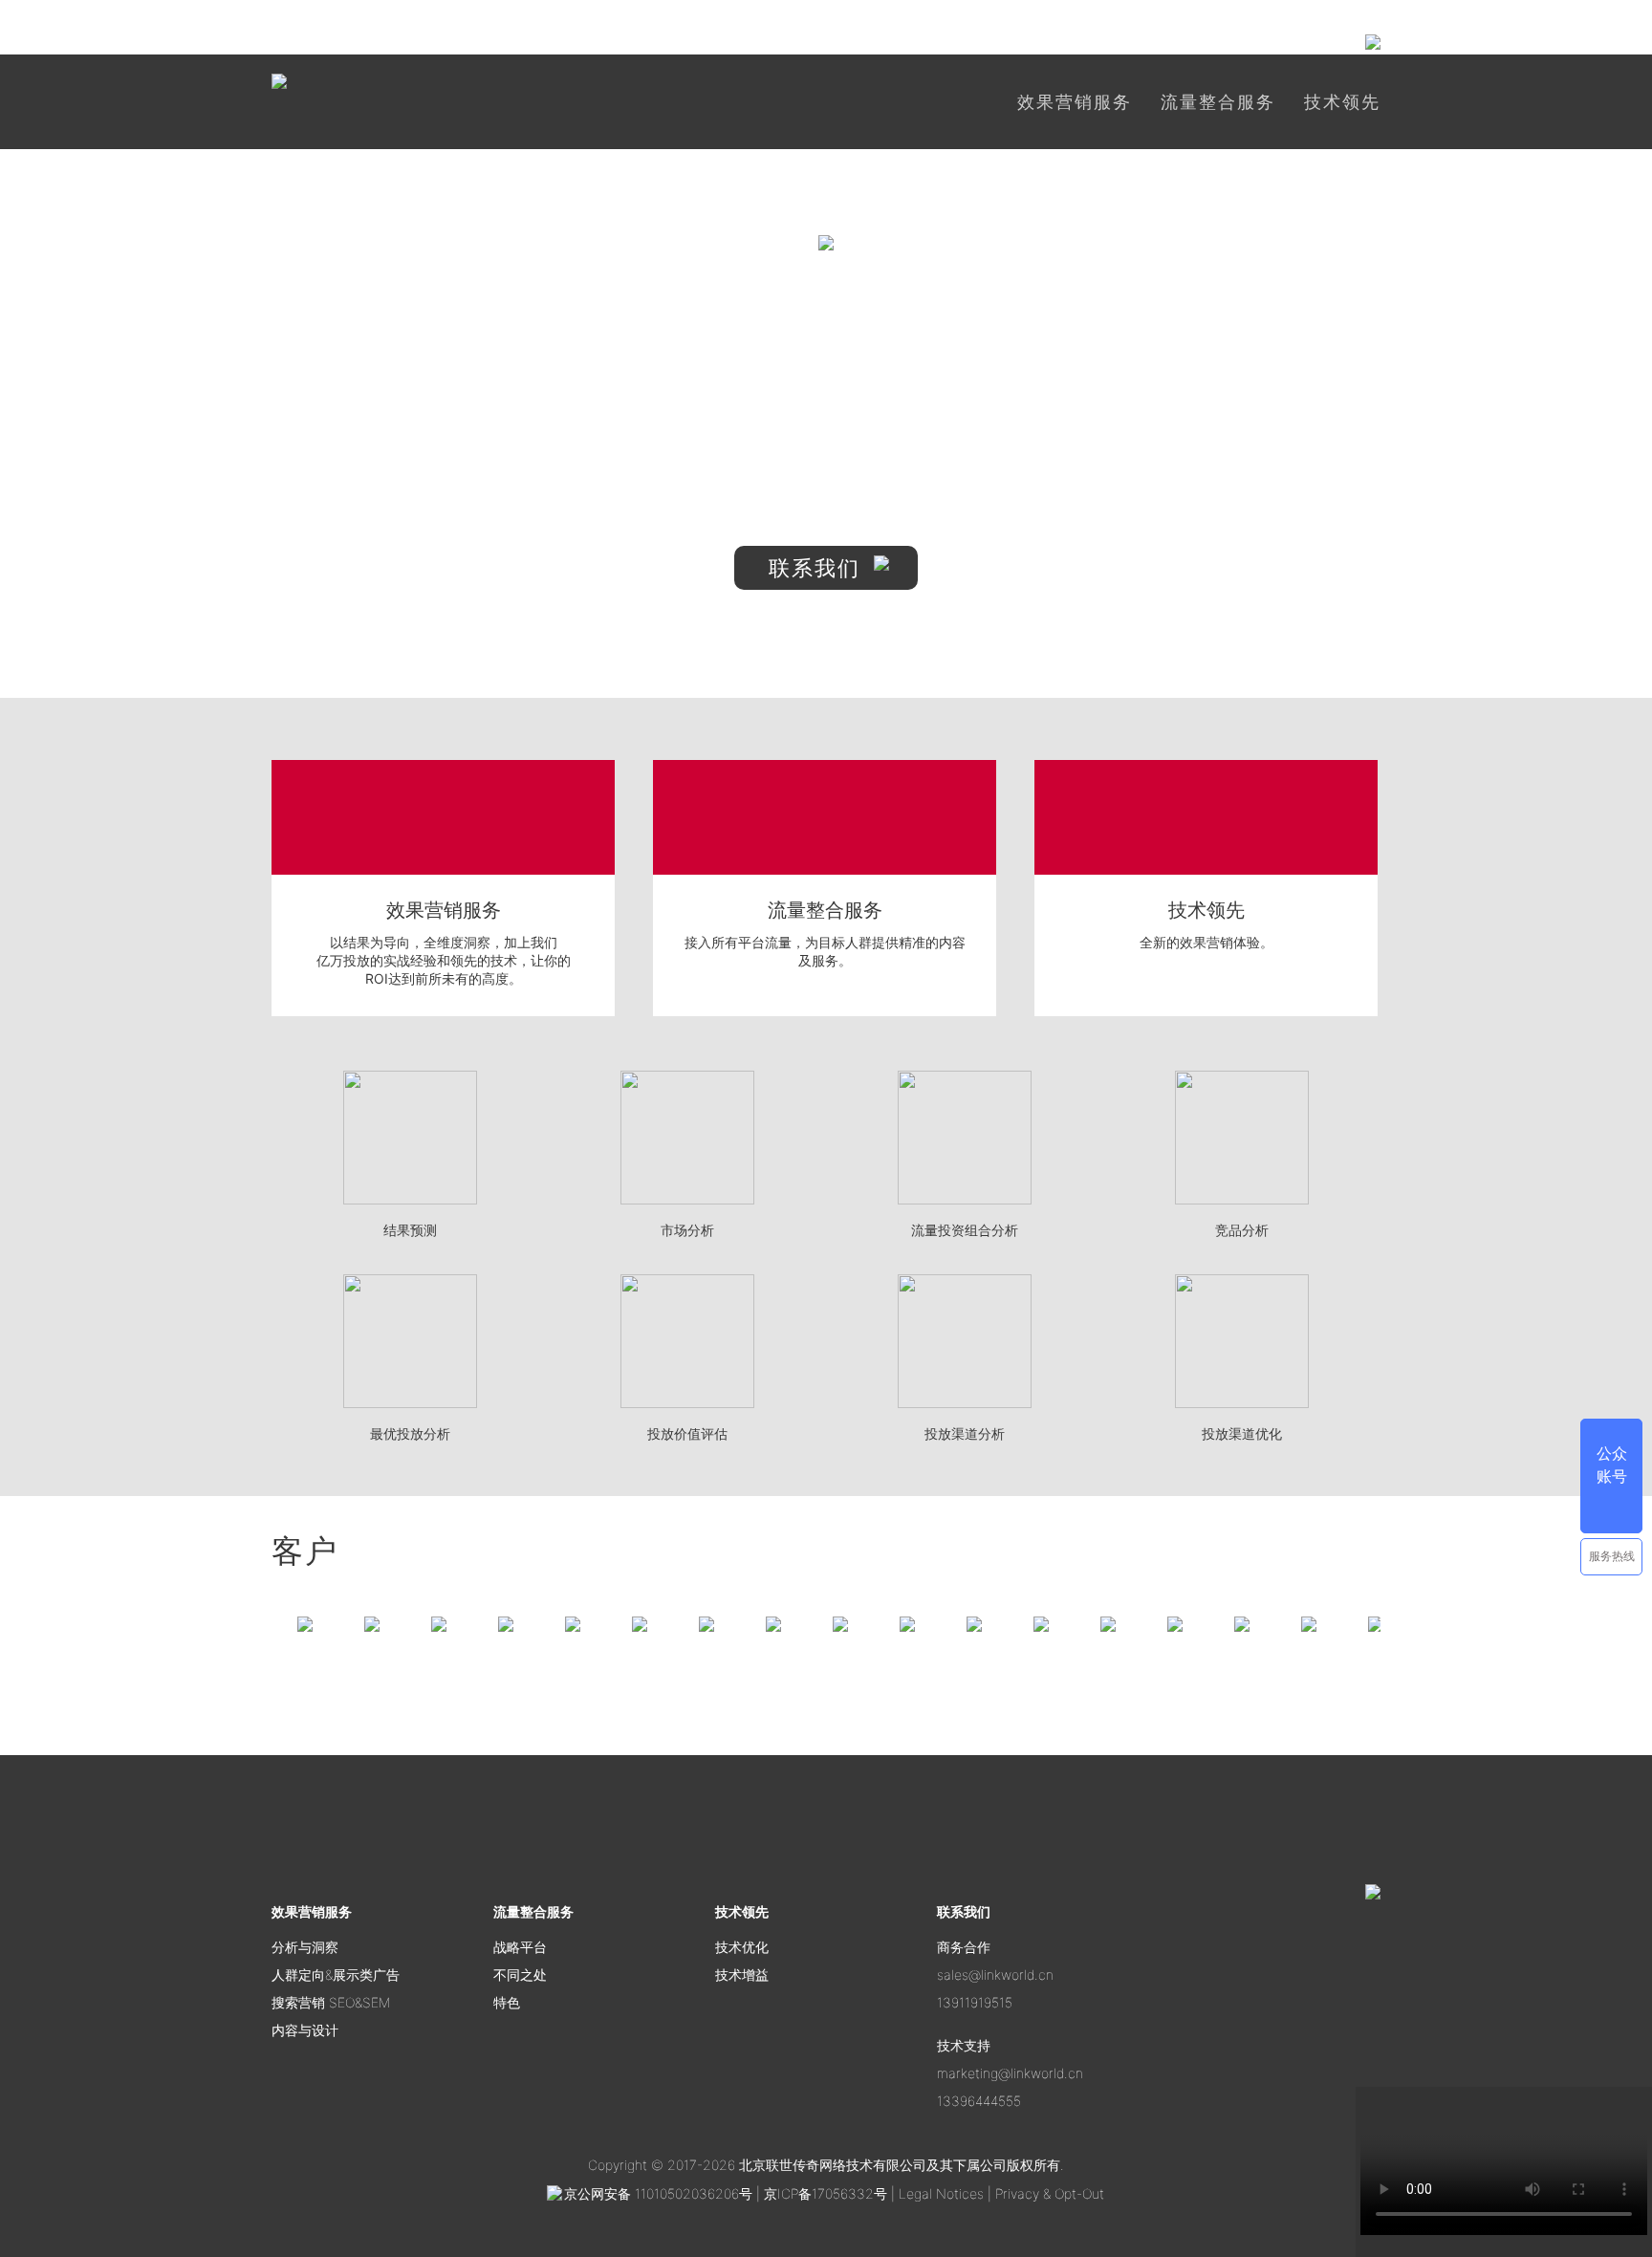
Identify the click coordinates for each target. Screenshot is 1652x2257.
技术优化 (742, 1947)
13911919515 (975, 2002)
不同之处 (520, 1975)
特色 (507, 2002)
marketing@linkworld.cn (1010, 2073)
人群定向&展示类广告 (336, 1975)
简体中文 (997, 46)
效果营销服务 (1075, 102)
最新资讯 (1194, 41)
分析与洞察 (305, 1947)
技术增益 (742, 1975)
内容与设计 (305, 2030)
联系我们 (818, 568)
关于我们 (1100, 41)
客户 (1272, 41)
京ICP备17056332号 (827, 2193)
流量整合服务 (1218, 102)
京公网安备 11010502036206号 (658, 2193)
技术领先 (1342, 102)
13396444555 (979, 2101)
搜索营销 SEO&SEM (331, 2002)
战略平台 (520, 1947)
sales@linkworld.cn (995, 1975)
